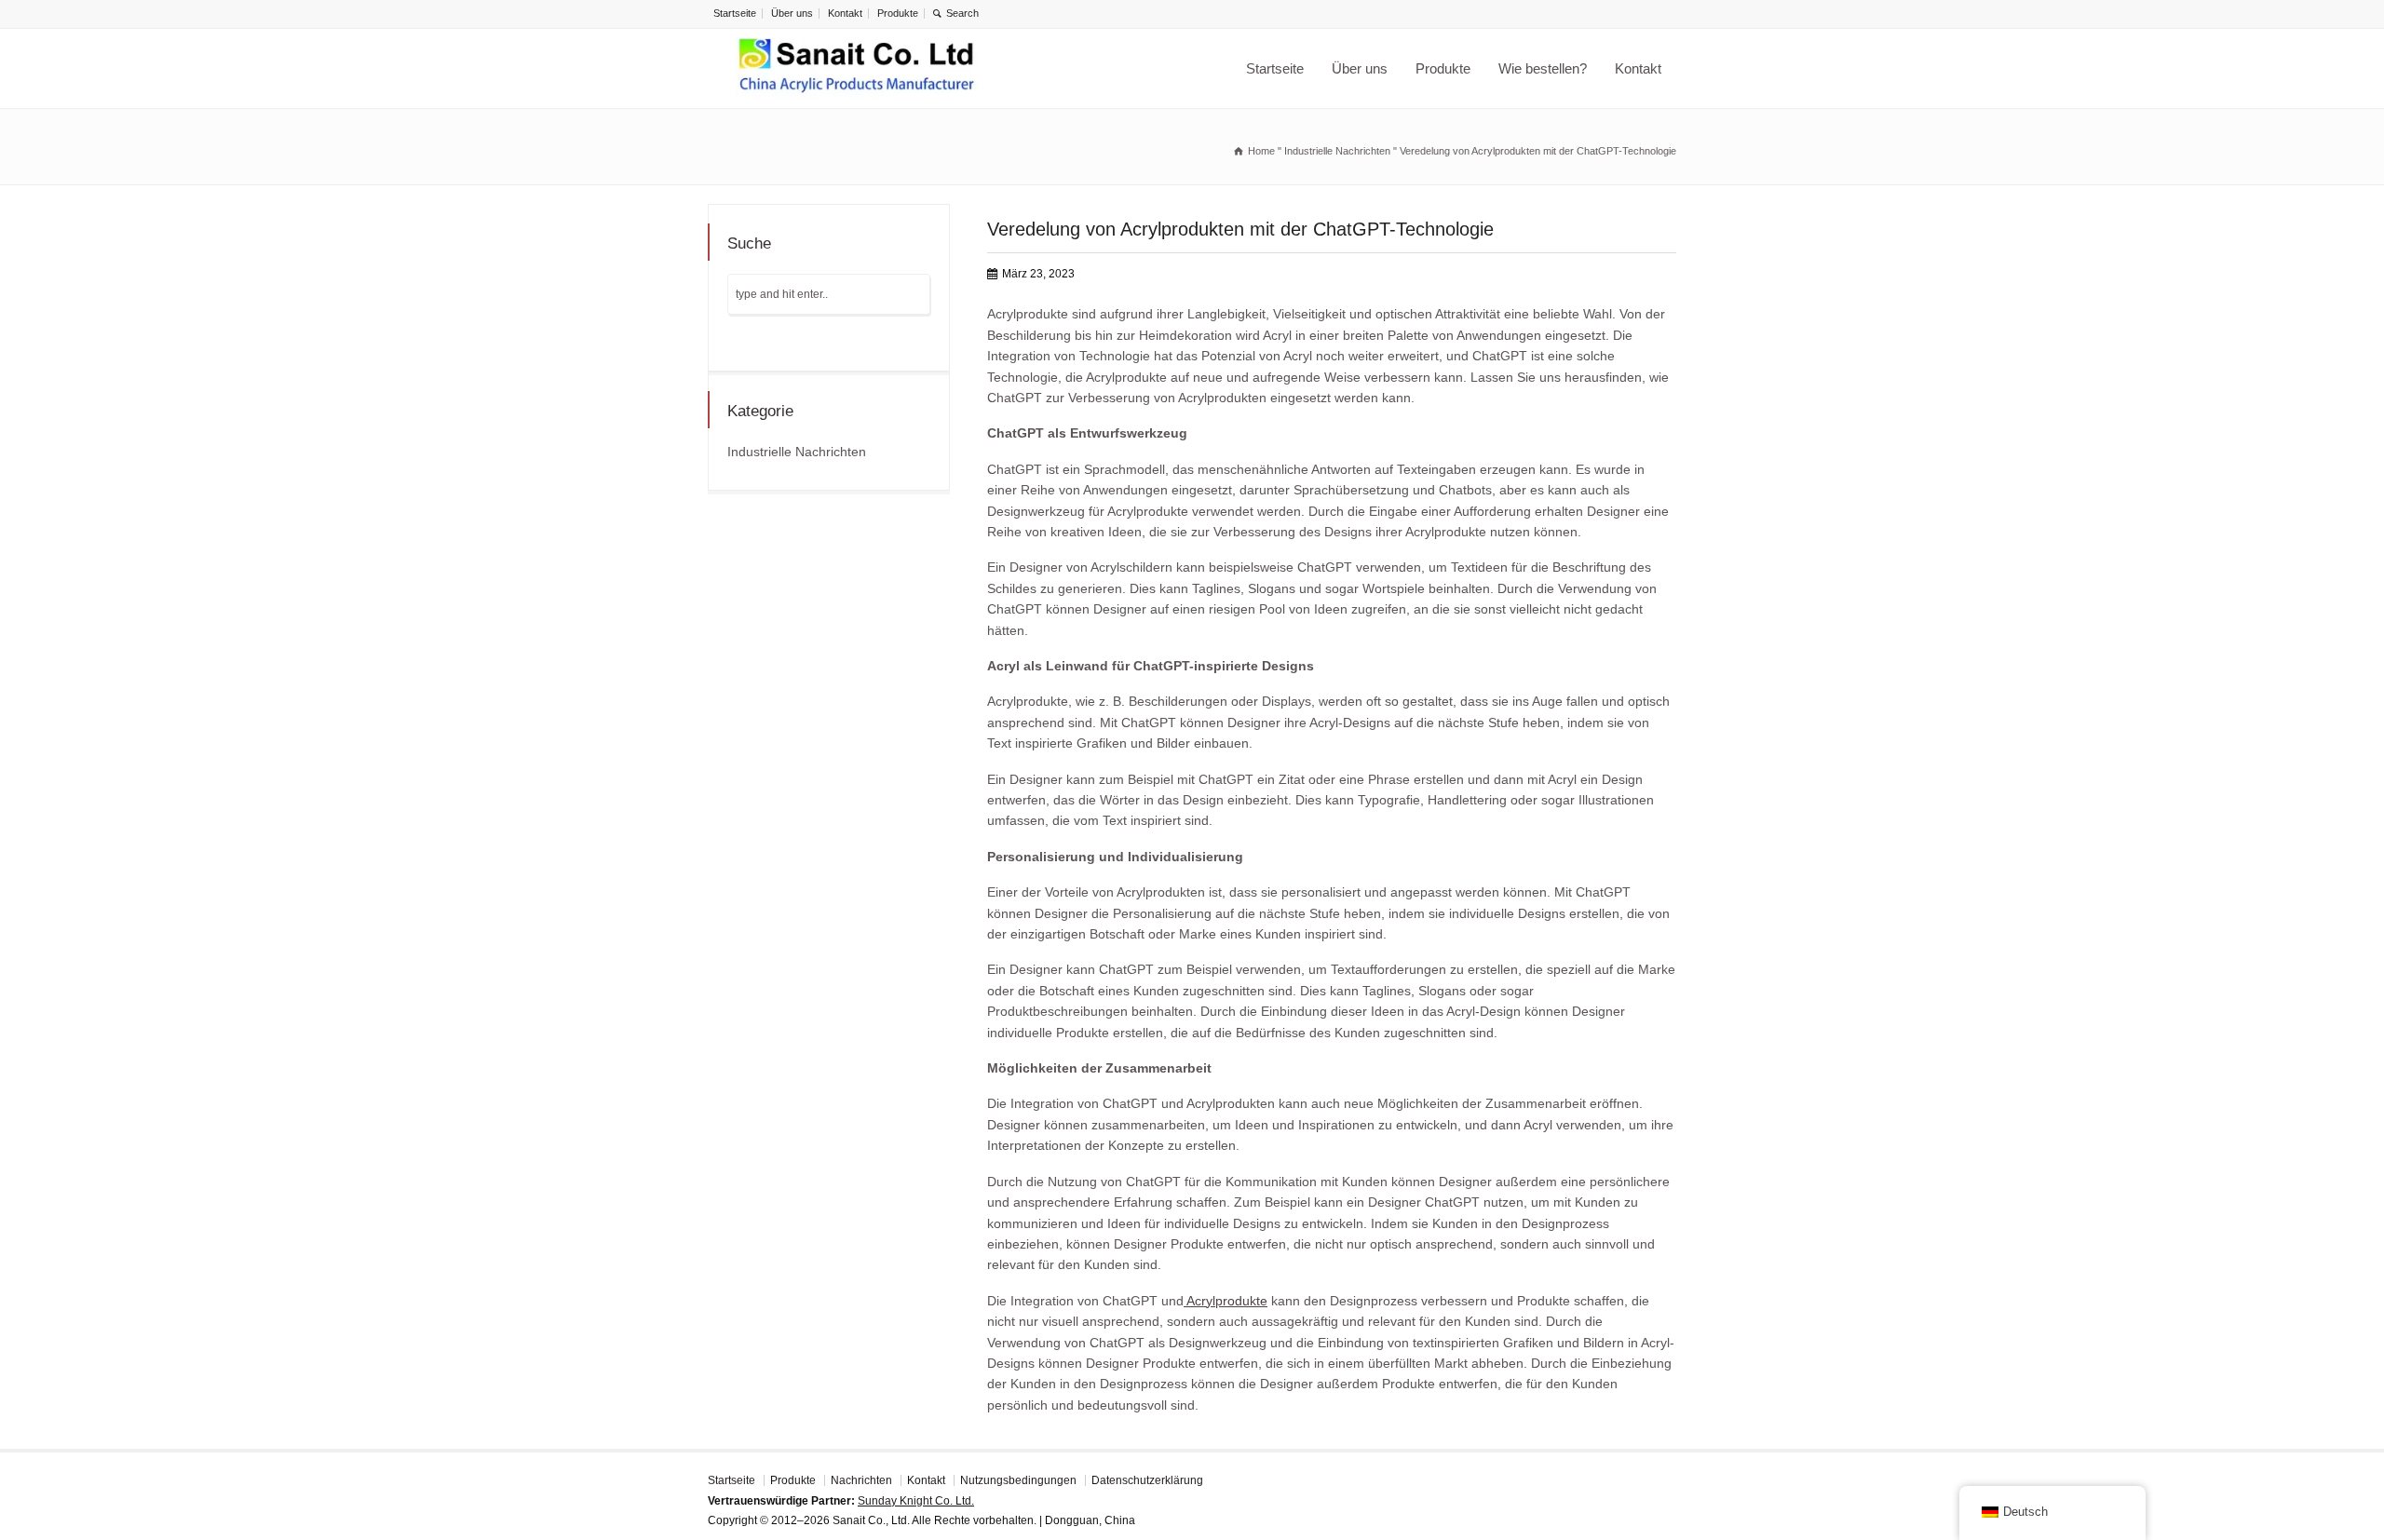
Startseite (735, 13)
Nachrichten (861, 1480)
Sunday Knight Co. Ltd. (916, 1501)
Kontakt (845, 13)
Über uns (792, 13)
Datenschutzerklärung (1147, 1480)
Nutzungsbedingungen (1018, 1480)
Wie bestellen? (1543, 68)
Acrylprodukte (1226, 1301)
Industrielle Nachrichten (797, 452)
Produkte (898, 13)
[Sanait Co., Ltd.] (857, 68)
